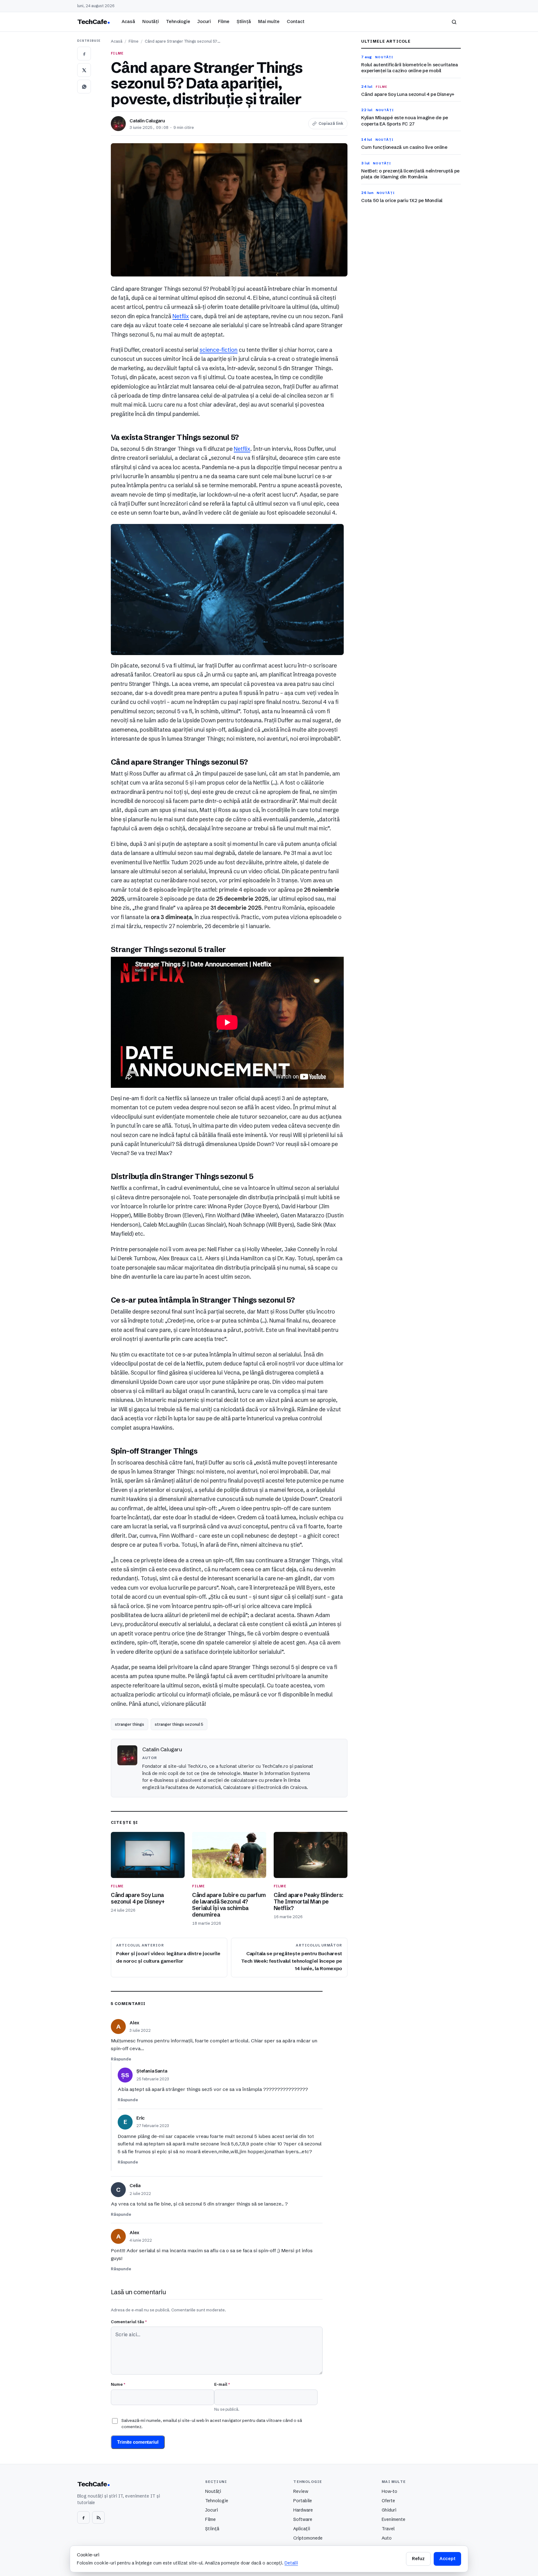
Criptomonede (308, 2538)
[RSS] (98, 2517)
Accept (447, 2559)
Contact (296, 21)
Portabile (303, 2501)
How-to (389, 2491)
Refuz (418, 2559)
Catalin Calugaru (147, 121)
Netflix (181, 316)
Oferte (388, 2501)
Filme (224, 21)
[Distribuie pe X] (84, 70)
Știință (244, 21)
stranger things (130, 1724)
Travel (388, 2529)
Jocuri (204, 21)
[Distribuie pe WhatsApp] (84, 87)
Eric (141, 2118)
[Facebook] (83, 2517)
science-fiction (219, 350)
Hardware (303, 2510)
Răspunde (121, 2059)
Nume (118, 2384)
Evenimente (394, 2519)
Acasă (128, 21)
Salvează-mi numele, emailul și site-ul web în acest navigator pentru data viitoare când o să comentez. (212, 2423)
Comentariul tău (129, 2322)
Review (301, 2491)
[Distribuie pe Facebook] (84, 54)
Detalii (291, 2563)
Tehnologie (178, 21)
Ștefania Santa (152, 2071)
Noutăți (151, 21)
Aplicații (302, 2529)
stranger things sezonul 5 (179, 1724)
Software (303, 2519)
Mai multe (269, 21)
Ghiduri (389, 2510)
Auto (387, 2538)
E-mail (222, 2384)
